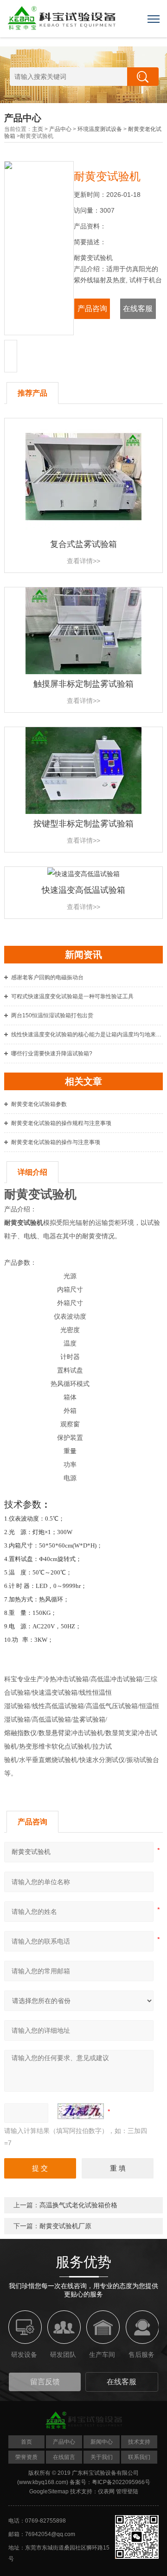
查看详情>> (83, 561)
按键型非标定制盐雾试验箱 (83, 824)
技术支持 (139, 2442)
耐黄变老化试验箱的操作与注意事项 (56, 1142)
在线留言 (64, 2457)
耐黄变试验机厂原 (65, 2226)
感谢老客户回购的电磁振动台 (47, 977)
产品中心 (60, 129)
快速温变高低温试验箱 (83, 890)
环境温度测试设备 (100, 129)
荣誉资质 (26, 2457)
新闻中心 (102, 2442)
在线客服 (138, 309)
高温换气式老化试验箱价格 (78, 2205)
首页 (26, 2442)
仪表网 (106, 2491)
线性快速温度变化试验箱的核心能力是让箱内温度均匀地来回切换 (87, 1034)
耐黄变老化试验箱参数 (39, 1104)
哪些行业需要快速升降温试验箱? (52, 1054)
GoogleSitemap (49, 2491)
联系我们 (139, 2457)
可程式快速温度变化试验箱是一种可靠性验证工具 (72, 996)
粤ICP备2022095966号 (121, 2482)
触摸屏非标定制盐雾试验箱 (83, 684)
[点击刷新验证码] (81, 2111)
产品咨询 (92, 309)
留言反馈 (45, 2382)
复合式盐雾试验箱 (83, 544)
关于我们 (102, 2457)
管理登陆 (127, 2491)
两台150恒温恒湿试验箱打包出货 (52, 1015)
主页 (38, 129)
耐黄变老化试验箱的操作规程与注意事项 (61, 1123)
